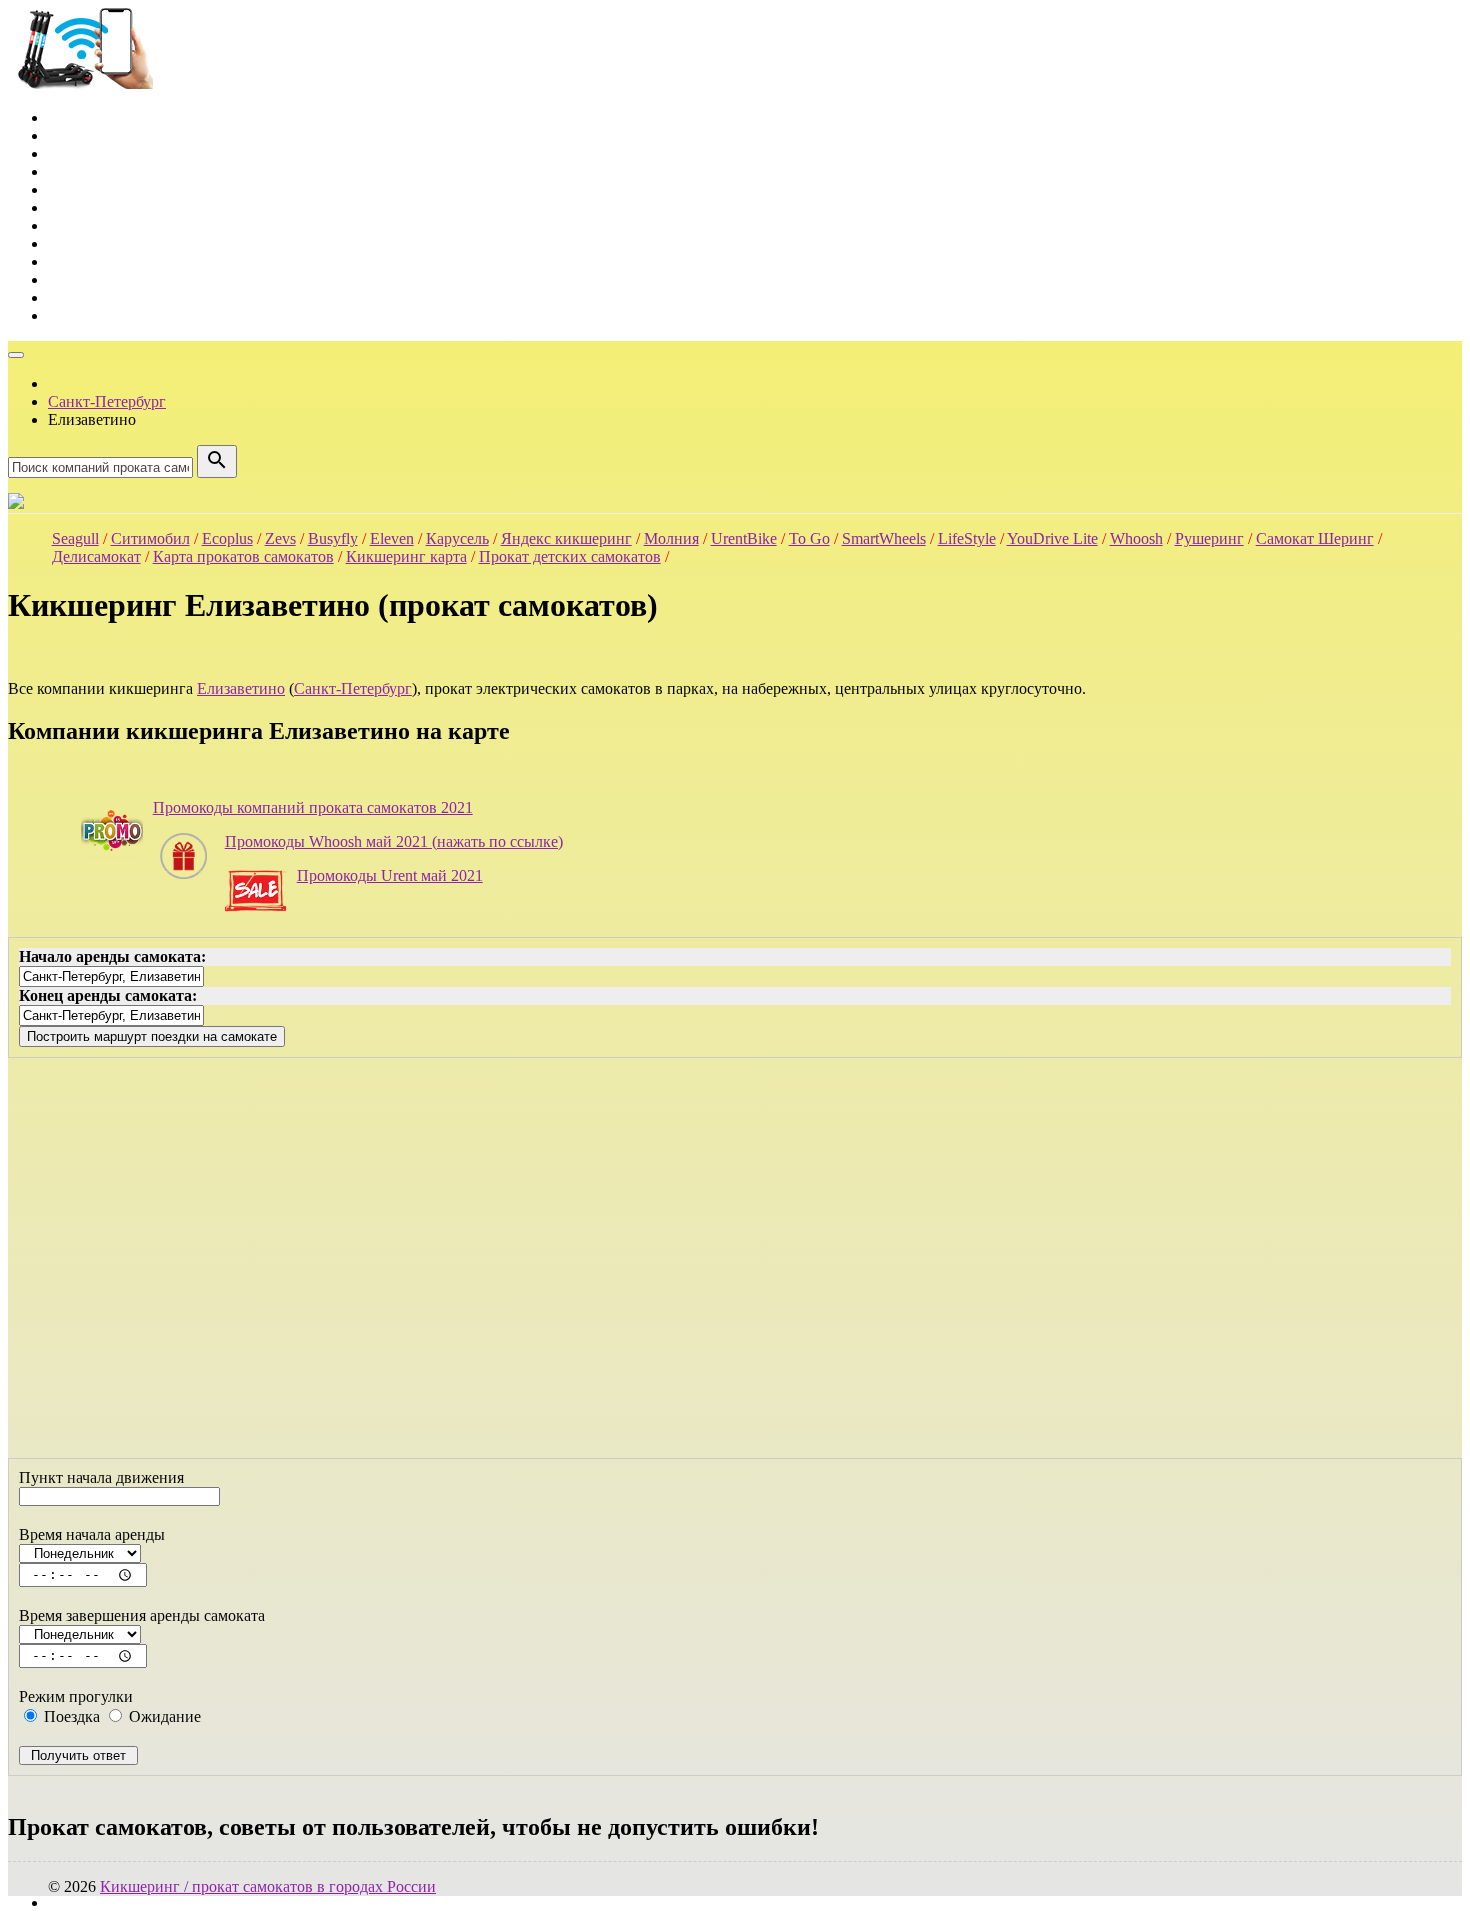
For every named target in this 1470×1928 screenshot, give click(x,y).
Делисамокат (96, 556)
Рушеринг (1209, 538)
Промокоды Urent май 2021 (390, 875)
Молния (671, 538)
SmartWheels (884, 538)
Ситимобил (150, 538)
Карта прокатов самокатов (243, 556)
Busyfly (333, 538)
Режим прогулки (76, 1696)
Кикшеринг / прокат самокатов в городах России (268, 1886)
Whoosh (1136, 538)
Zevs (280, 538)
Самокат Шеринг (1315, 538)
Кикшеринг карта (406, 556)
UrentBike (744, 538)
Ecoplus (227, 538)
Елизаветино (241, 688)
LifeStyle (967, 538)
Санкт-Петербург (353, 688)
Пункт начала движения (101, 1477)
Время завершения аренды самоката (142, 1615)
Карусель (457, 538)
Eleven (392, 538)
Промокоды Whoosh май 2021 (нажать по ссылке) (394, 841)
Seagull (75, 538)
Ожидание (163, 1716)
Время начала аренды (92, 1534)
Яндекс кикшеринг (566, 538)
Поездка (70, 1716)
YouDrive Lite (1052, 538)
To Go (809, 538)
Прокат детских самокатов (570, 556)
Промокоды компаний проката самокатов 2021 (313, 807)
